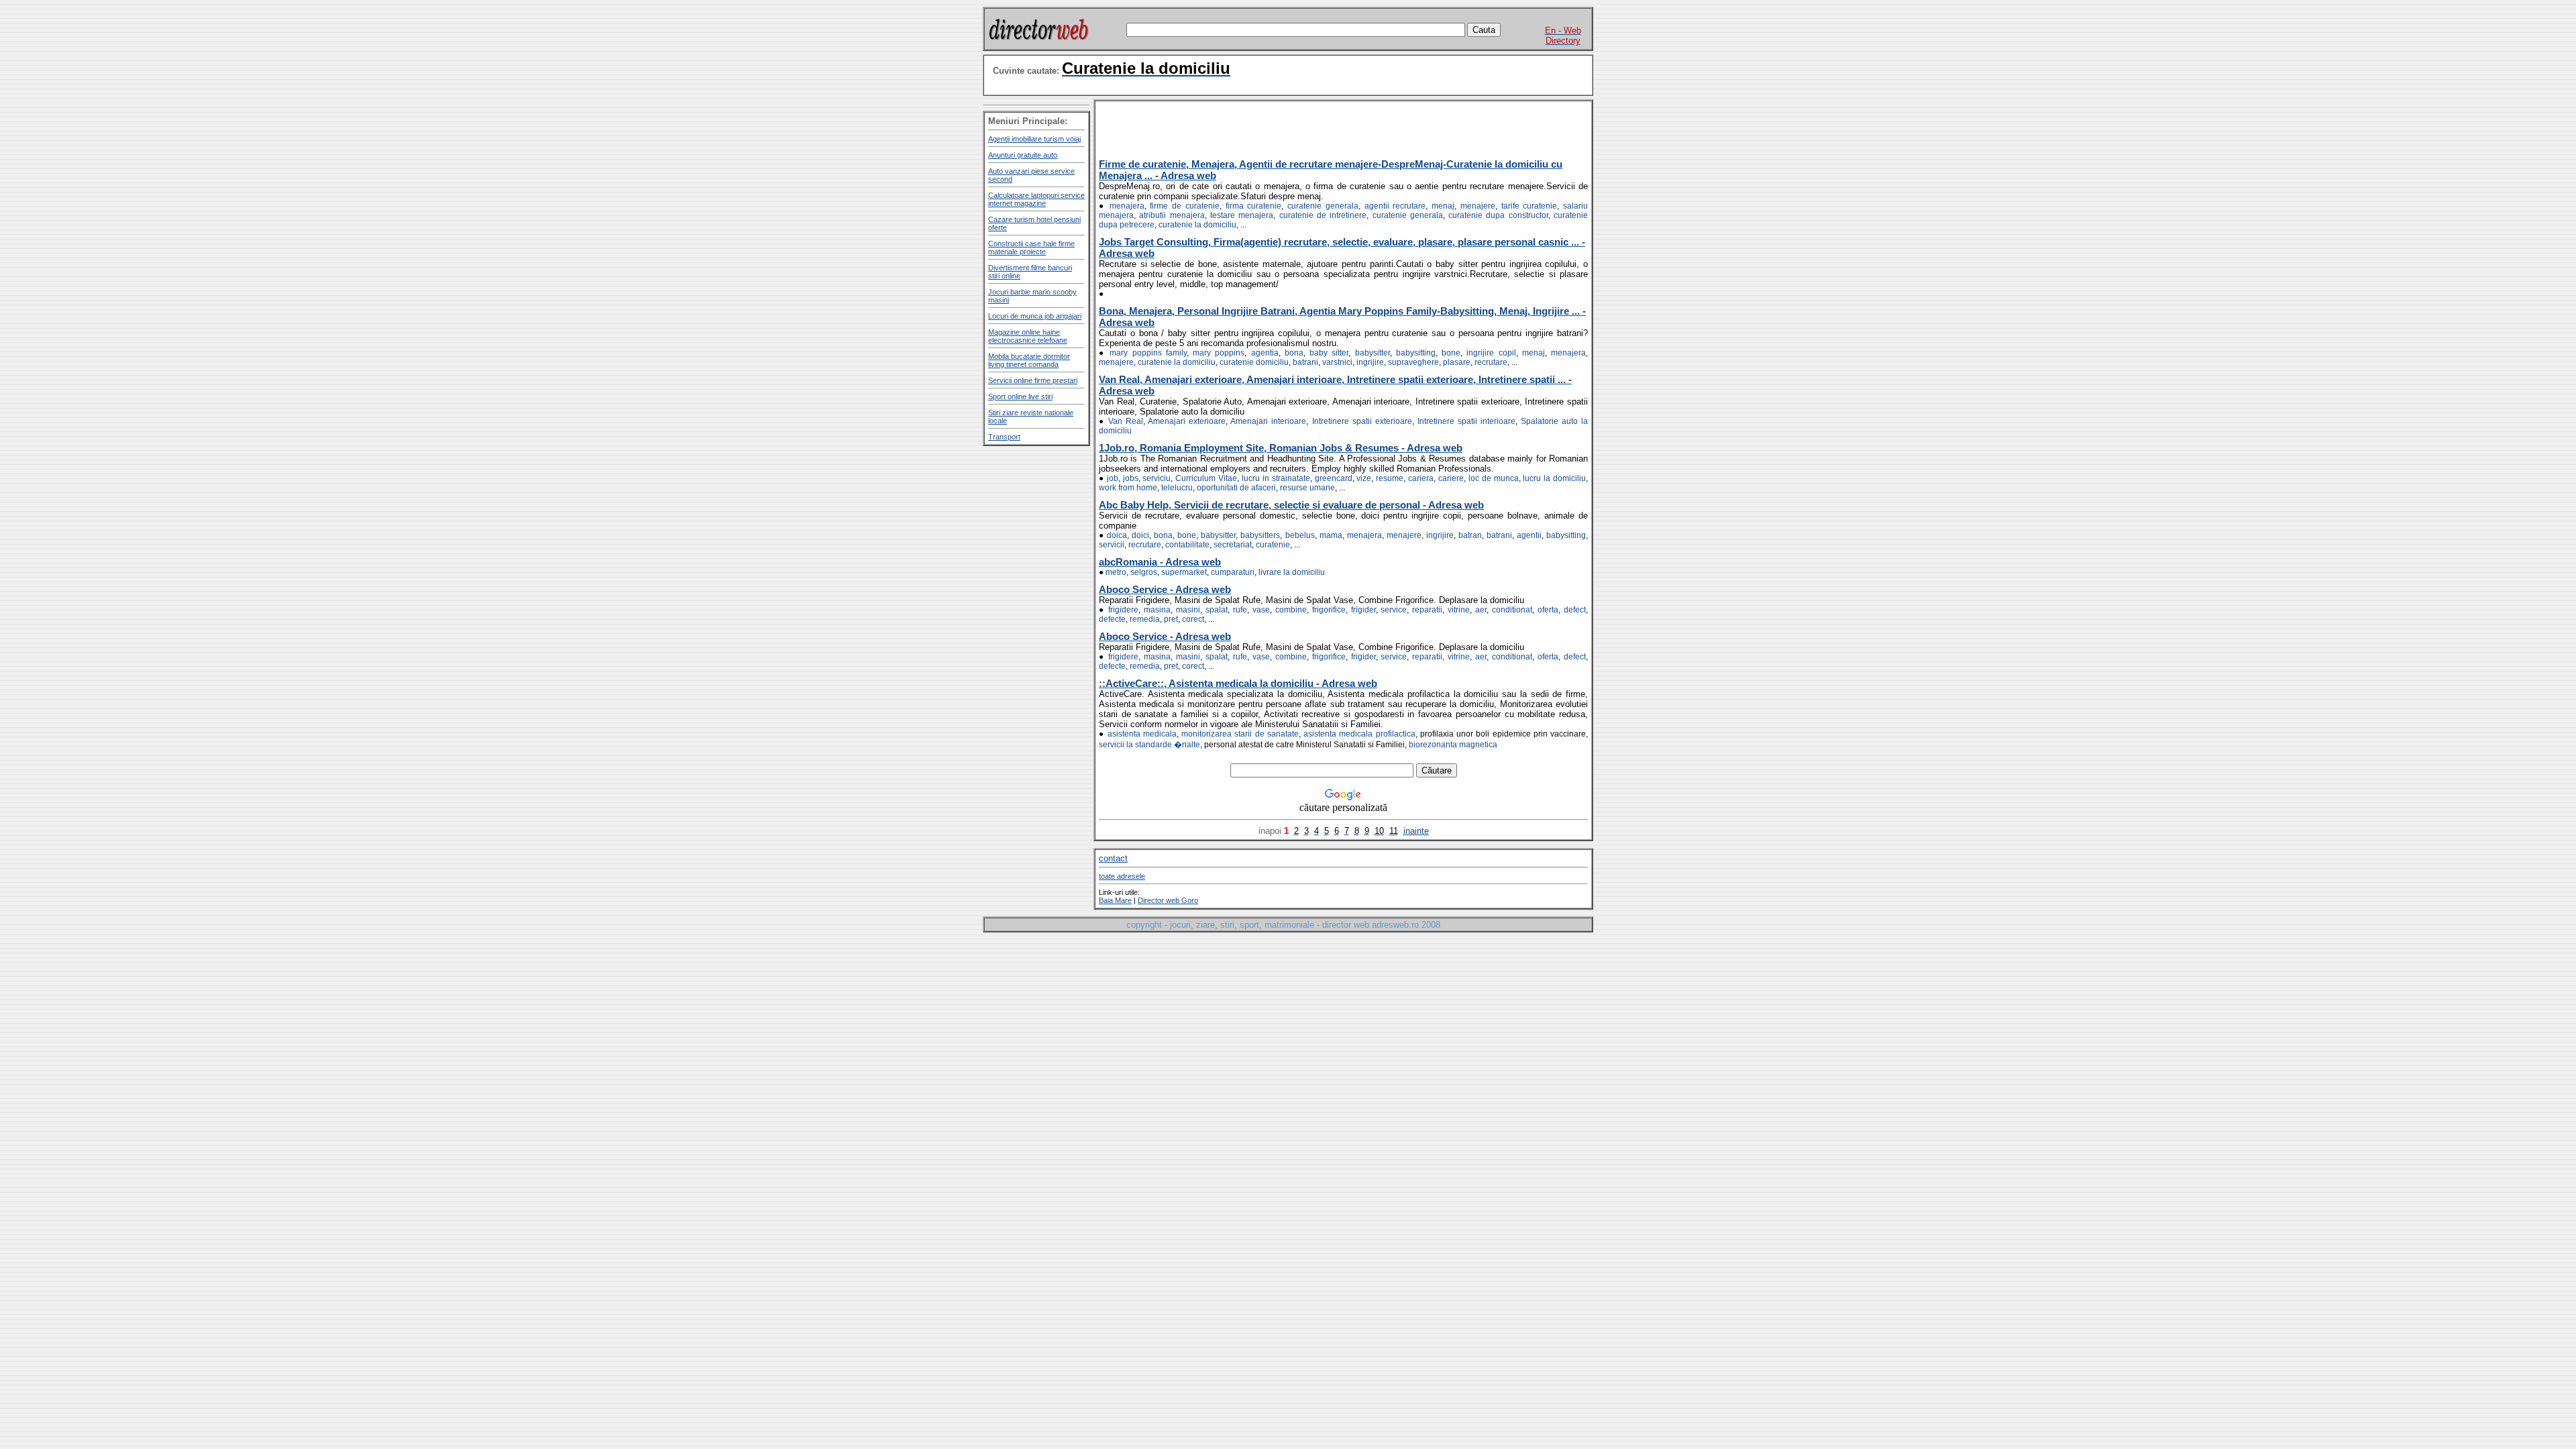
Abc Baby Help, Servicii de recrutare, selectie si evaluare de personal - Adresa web (1291, 505)
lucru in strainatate (1276, 478)
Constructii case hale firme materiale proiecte (1031, 248)
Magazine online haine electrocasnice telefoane (1028, 336)
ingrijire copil (1491, 353)
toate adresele (1122, 876)
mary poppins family (1148, 353)
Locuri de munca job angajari (1035, 316)
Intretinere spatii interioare (1466, 421)
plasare (1457, 362)
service (1394, 610)
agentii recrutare (1395, 206)
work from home (1128, 488)
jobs (1131, 478)
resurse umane (1307, 488)
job (1113, 478)
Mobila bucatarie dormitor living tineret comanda (1029, 360)
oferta (1548, 610)
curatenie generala (1323, 206)
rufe (1240, 610)
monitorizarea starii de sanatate (1240, 734)
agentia (1265, 353)
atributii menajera (1172, 215)
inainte (1416, 831)
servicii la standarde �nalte (1149, 745)
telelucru (1177, 488)
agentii (1529, 535)
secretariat (1233, 545)
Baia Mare (1115, 900)
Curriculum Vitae (1206, 478)
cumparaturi (1233, 572)
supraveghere (1413, 362)
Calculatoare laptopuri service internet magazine (1036, 199)
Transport (1004, 437)
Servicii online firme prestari (1033, 380)
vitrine (1459, 610)
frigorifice (1329, 610)
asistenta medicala (1142, 734)
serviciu (1157, 478)
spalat (1217, 610)
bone (1451, 353)
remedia (1145, 619)
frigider (1363, 610)
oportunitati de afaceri (1236, 488)
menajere (1478, 206)
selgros (1144, 572)
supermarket (1184, 572)
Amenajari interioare (1268, 421)
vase (1261, 610)
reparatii (1427, 610)
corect (1193, 619)
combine (1291, 610)
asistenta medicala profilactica (1359, 734)
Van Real (1126, 421)
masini (1188, 610)
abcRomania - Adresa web (1160, 562)
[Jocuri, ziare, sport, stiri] (1038, 42)
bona (1294, 353)
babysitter (1373, 353)
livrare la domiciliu (1292, 572)
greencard (1334, 478)
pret (1171, 619)
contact (1113, 858)
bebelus (1300, 535)
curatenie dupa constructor (1498, 215)
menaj (1443, 206)
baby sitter (1329, 353)
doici (1140, 535)
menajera (1127, 206)
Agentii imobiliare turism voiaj (1034, 139)
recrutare (1491, 362)
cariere (1451, 478)
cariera (1421, 478)
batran (1470, 535)
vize (1364, 478)
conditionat (1512, 610)
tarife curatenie (1529, 206)
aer (1481, 610)
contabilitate (1187, 545)
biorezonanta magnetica (1453, 745)
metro (1116, 572)
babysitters (1260, 535)
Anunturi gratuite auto (1023, 155)
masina (1157, 610)
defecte (1112, 619)
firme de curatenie (1185, 206)
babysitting (1416, 353)
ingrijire (1370, 362)
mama (1331, 535)
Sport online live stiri (1020, 396)
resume (1390, 478)
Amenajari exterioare (1187, 421)
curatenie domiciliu (1254, 362)
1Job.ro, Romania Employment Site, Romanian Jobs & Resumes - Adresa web (1281, 448)
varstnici (1337, 362)
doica (1117, 535)
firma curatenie (1254, 206)
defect (1575, 610)
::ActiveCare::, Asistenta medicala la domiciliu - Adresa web (1238, 683)
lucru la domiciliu (1554, 478)
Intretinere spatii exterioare (1362, 421)
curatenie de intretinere (1323, 215)
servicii (1112, 545)
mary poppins (1219, 353)
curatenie (1273, 545)
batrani (1305, 362)
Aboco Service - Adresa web (1165, 589)
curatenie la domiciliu (1197, 225)
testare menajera (1242, 215)
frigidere (1123, 610)
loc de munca (1494, 478)
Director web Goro (1168, 900)
